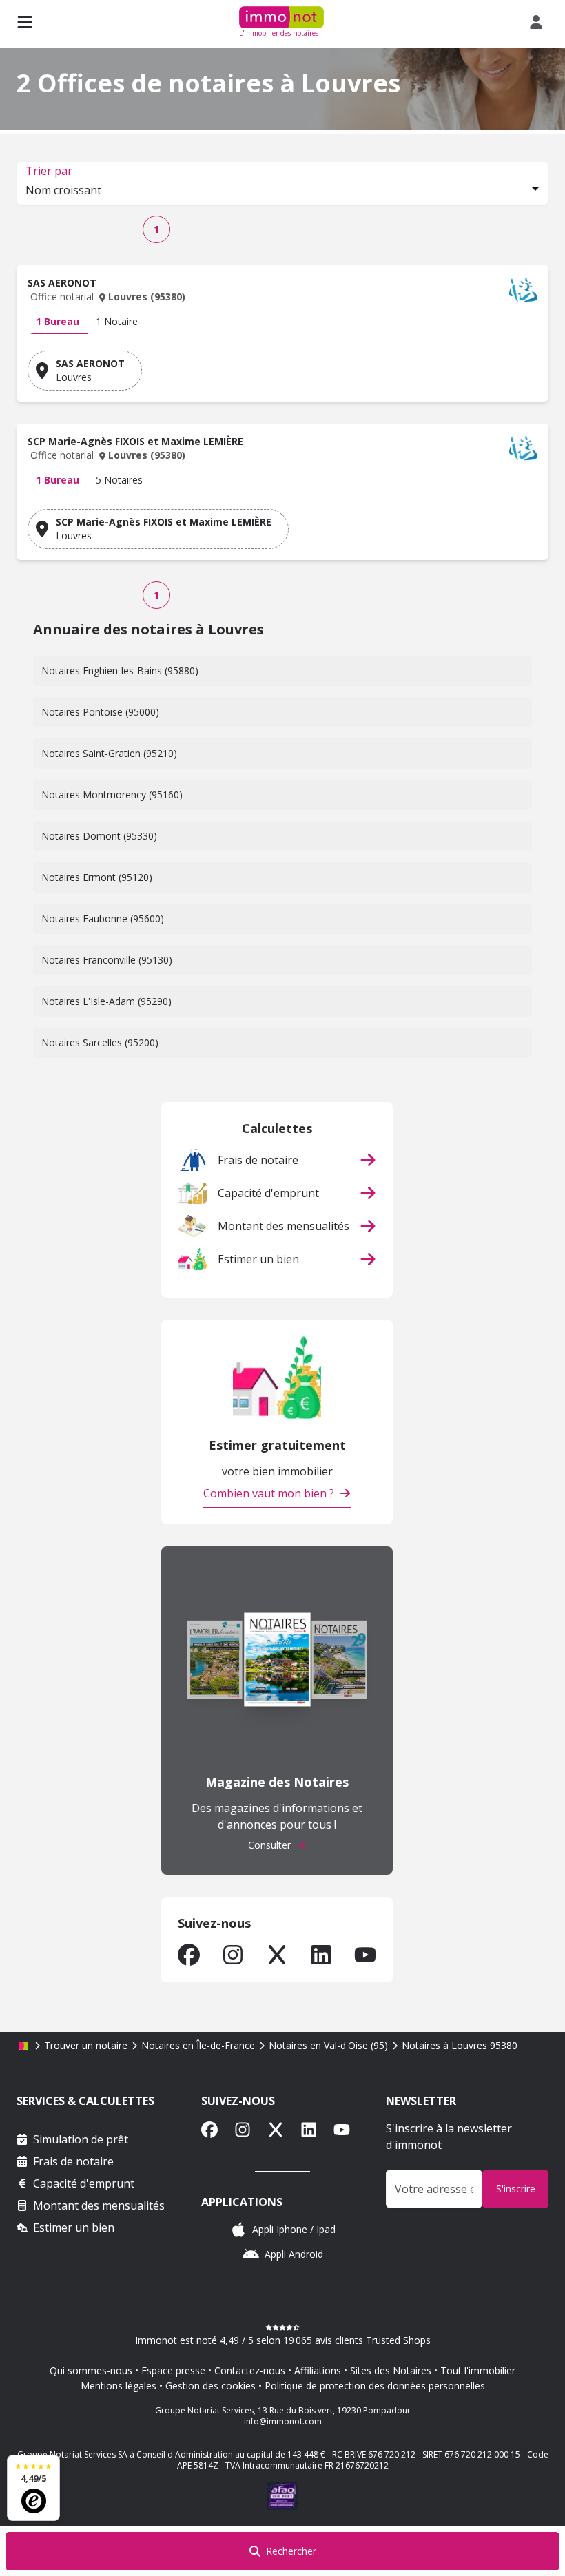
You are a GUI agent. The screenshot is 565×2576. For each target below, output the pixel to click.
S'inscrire (516, 2189)
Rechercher (291, 2551)
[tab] (58, 322)
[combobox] (282, 191)
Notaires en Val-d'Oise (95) (328, 2045)
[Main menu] (25, 22)
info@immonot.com (283, 2421)
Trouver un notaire (86, 2045)
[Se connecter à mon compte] (539, 22)
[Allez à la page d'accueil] (23, 2046)
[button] (282, 293)
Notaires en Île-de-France (198, 2045)
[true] (189, 1955)
